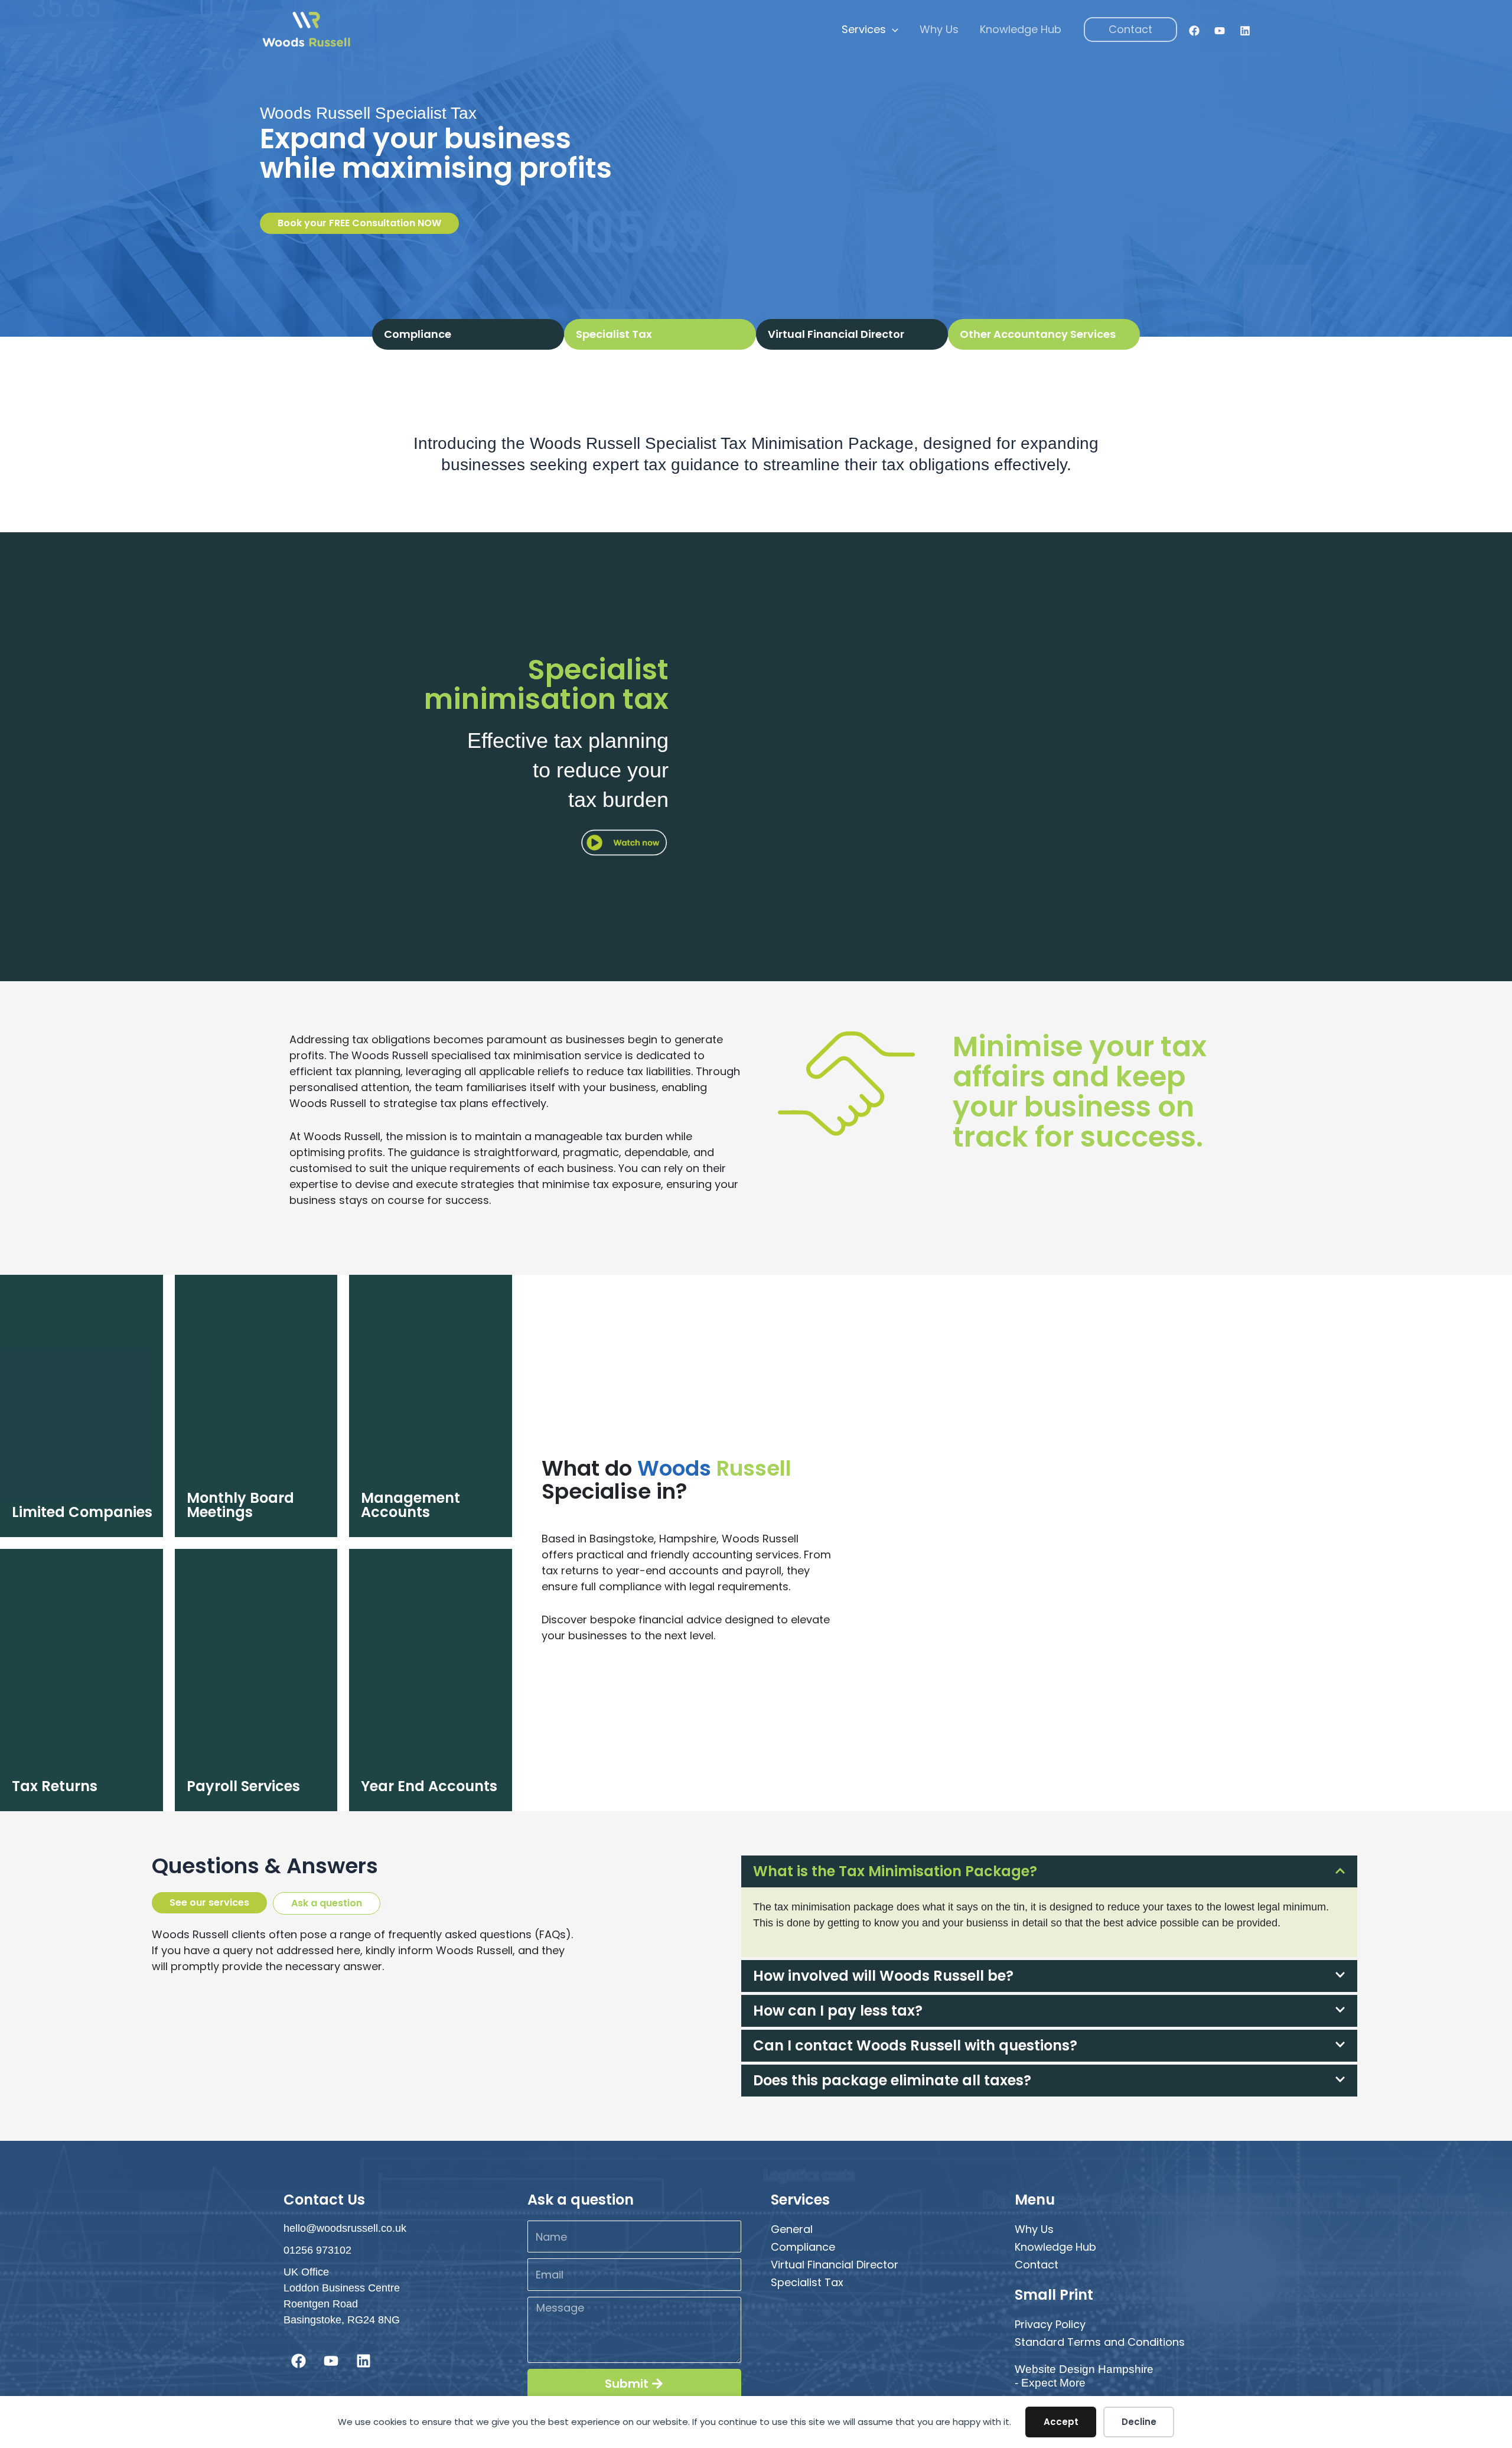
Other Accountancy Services (1038, 334)
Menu (1035, 2200)
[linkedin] (1245, 31)
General (792, 2229)
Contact (1037, 2265)
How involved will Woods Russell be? (883, 1976)
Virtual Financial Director (836, 334)
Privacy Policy (1050, 2324)
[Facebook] (1194, 31)
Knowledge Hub (1021, 29)
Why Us (939, 29)
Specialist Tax (807, 2282)
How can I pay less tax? (838, 2011)
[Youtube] (1220, 31)
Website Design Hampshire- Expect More (1084, 2376)
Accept (1061, 2422)
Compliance (418, 334)
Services (864, 29)
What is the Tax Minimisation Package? (895, 1871)
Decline (1139, 2422)
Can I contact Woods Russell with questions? (915, 2045)
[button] (892, 30)
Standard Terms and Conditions (1100, 2342)
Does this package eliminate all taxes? (892, 2080)
